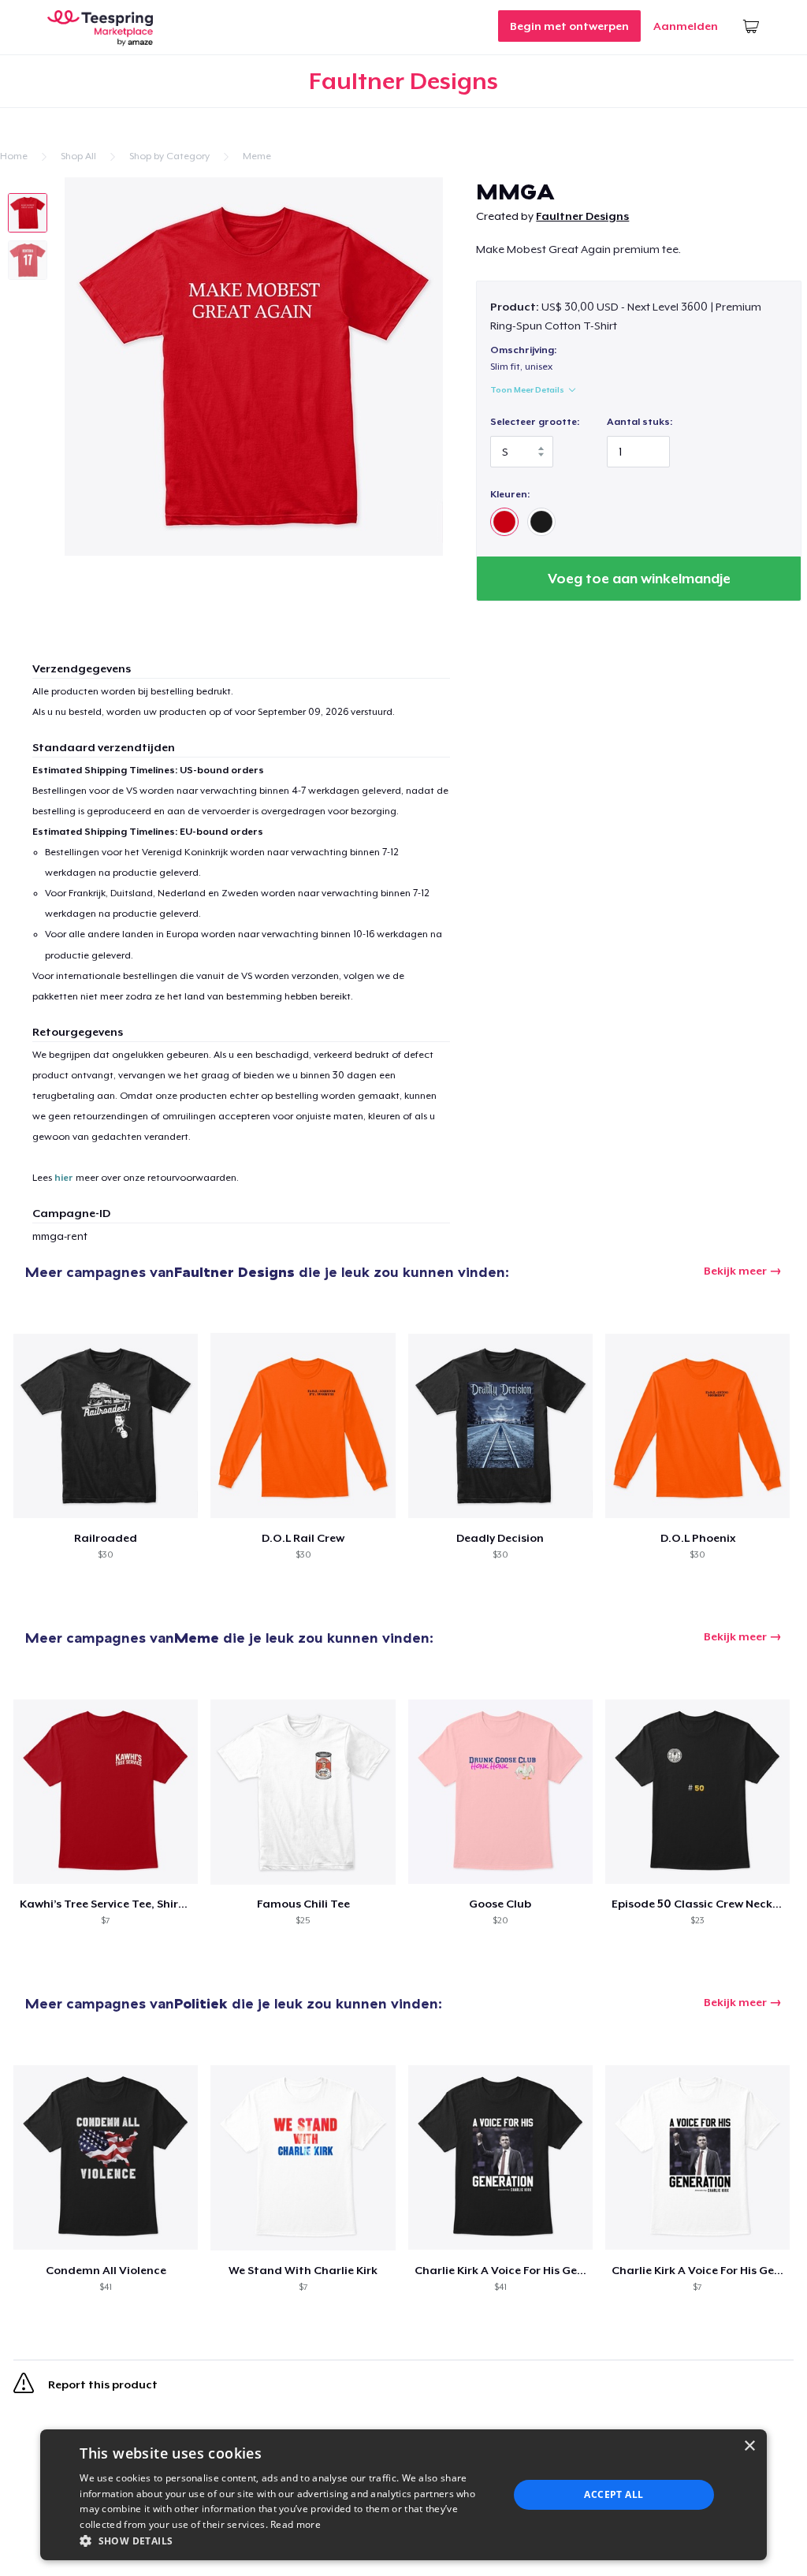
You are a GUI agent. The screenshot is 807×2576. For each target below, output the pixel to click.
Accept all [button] (614, 2494)
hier (64, 1178)
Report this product (102, 2384)
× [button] (749, 2446)
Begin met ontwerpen (569, 26)
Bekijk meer (735, 1271)
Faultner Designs (582, 216)
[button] (288, 2541)
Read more (296, 2524)
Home (14, 156)
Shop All (78, 156)
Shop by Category (169, 156)
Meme (257, 156)
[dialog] (403, 2495)
